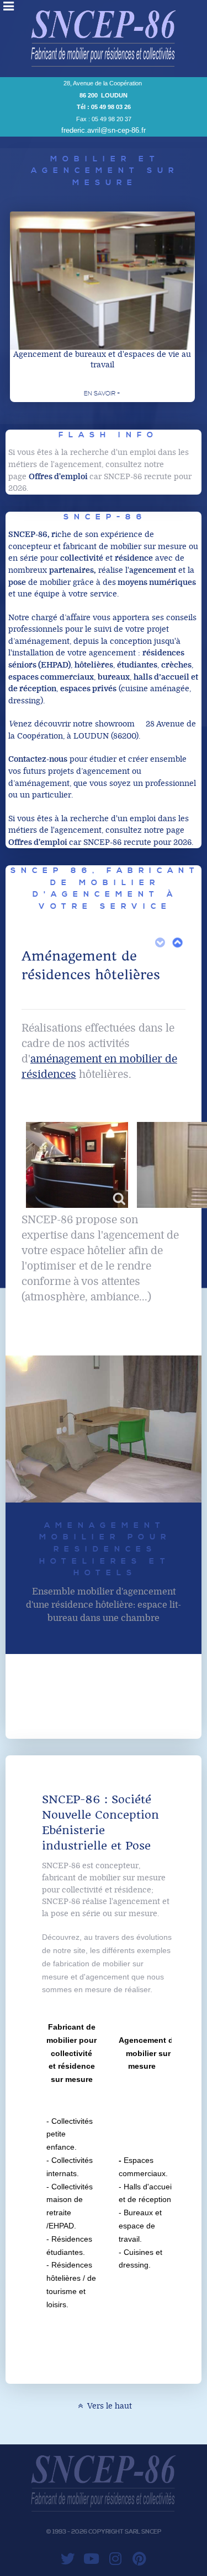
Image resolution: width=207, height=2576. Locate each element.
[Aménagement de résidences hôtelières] (77, 1165)
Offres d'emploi (58, 477)
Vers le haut (109, 2406)
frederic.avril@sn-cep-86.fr (104, 130)
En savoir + (102, 394)
